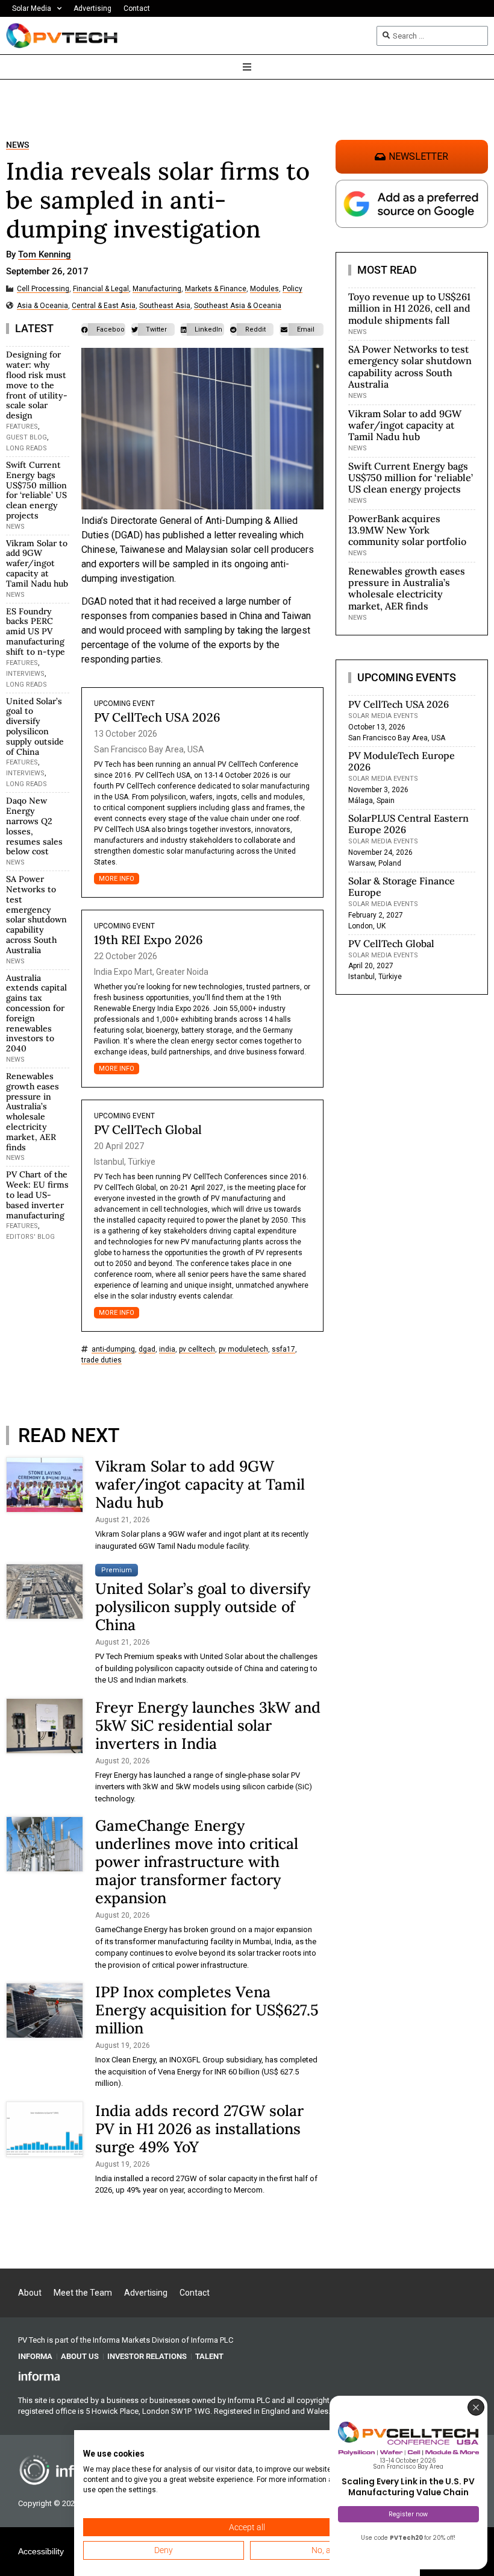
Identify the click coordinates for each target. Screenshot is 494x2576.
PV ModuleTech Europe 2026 (402, 761)
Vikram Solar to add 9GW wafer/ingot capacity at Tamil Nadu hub (37, 563)
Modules (264, 289)
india (167, 1349)
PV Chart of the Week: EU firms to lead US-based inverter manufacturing (37, 1195)
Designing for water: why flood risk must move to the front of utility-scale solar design (37, 385)
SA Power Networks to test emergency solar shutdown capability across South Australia (36, 915)
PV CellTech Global (148, 1129)
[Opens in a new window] (39, 2376)
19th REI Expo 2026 (149, 940)
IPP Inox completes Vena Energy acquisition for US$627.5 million (207, 2010)
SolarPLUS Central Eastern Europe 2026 (408, 824)
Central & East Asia (104, 306)
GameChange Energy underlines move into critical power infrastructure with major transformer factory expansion (197, 1862)
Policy (292, 289)
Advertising (92, 8)
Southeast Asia (165, 306)
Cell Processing (43, 289)
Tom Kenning (45, 255)
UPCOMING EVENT (124, 704)
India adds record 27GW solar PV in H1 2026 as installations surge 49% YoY (199, 2129)
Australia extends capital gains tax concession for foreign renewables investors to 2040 (36, 1013)
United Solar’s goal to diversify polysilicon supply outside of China (35, 726)
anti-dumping (113, 1349)
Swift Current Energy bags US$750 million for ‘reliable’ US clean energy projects (36, 490)
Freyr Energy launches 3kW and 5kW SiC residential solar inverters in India (208, 1725)
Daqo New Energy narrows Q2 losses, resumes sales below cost (34, 826)
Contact (137, 8)
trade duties (102, 1360)
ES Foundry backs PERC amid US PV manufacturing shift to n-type (36, 631)
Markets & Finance (216, 289)
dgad (147, 1349)
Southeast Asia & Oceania (238, 306)
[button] (103, 329)
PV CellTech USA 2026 (157, 717)
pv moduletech (243, 1349)
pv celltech (197, 1349)
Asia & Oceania (42, 306)
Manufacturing (157, 289)
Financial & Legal (101, 289)
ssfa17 (283, 1349)
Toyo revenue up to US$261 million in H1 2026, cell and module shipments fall (409, 308)
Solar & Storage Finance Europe (402, 886)
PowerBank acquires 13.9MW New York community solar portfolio (407, 530)
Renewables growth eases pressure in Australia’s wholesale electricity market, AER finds (33, 1112)
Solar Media (32, 8)
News (17, 145)
